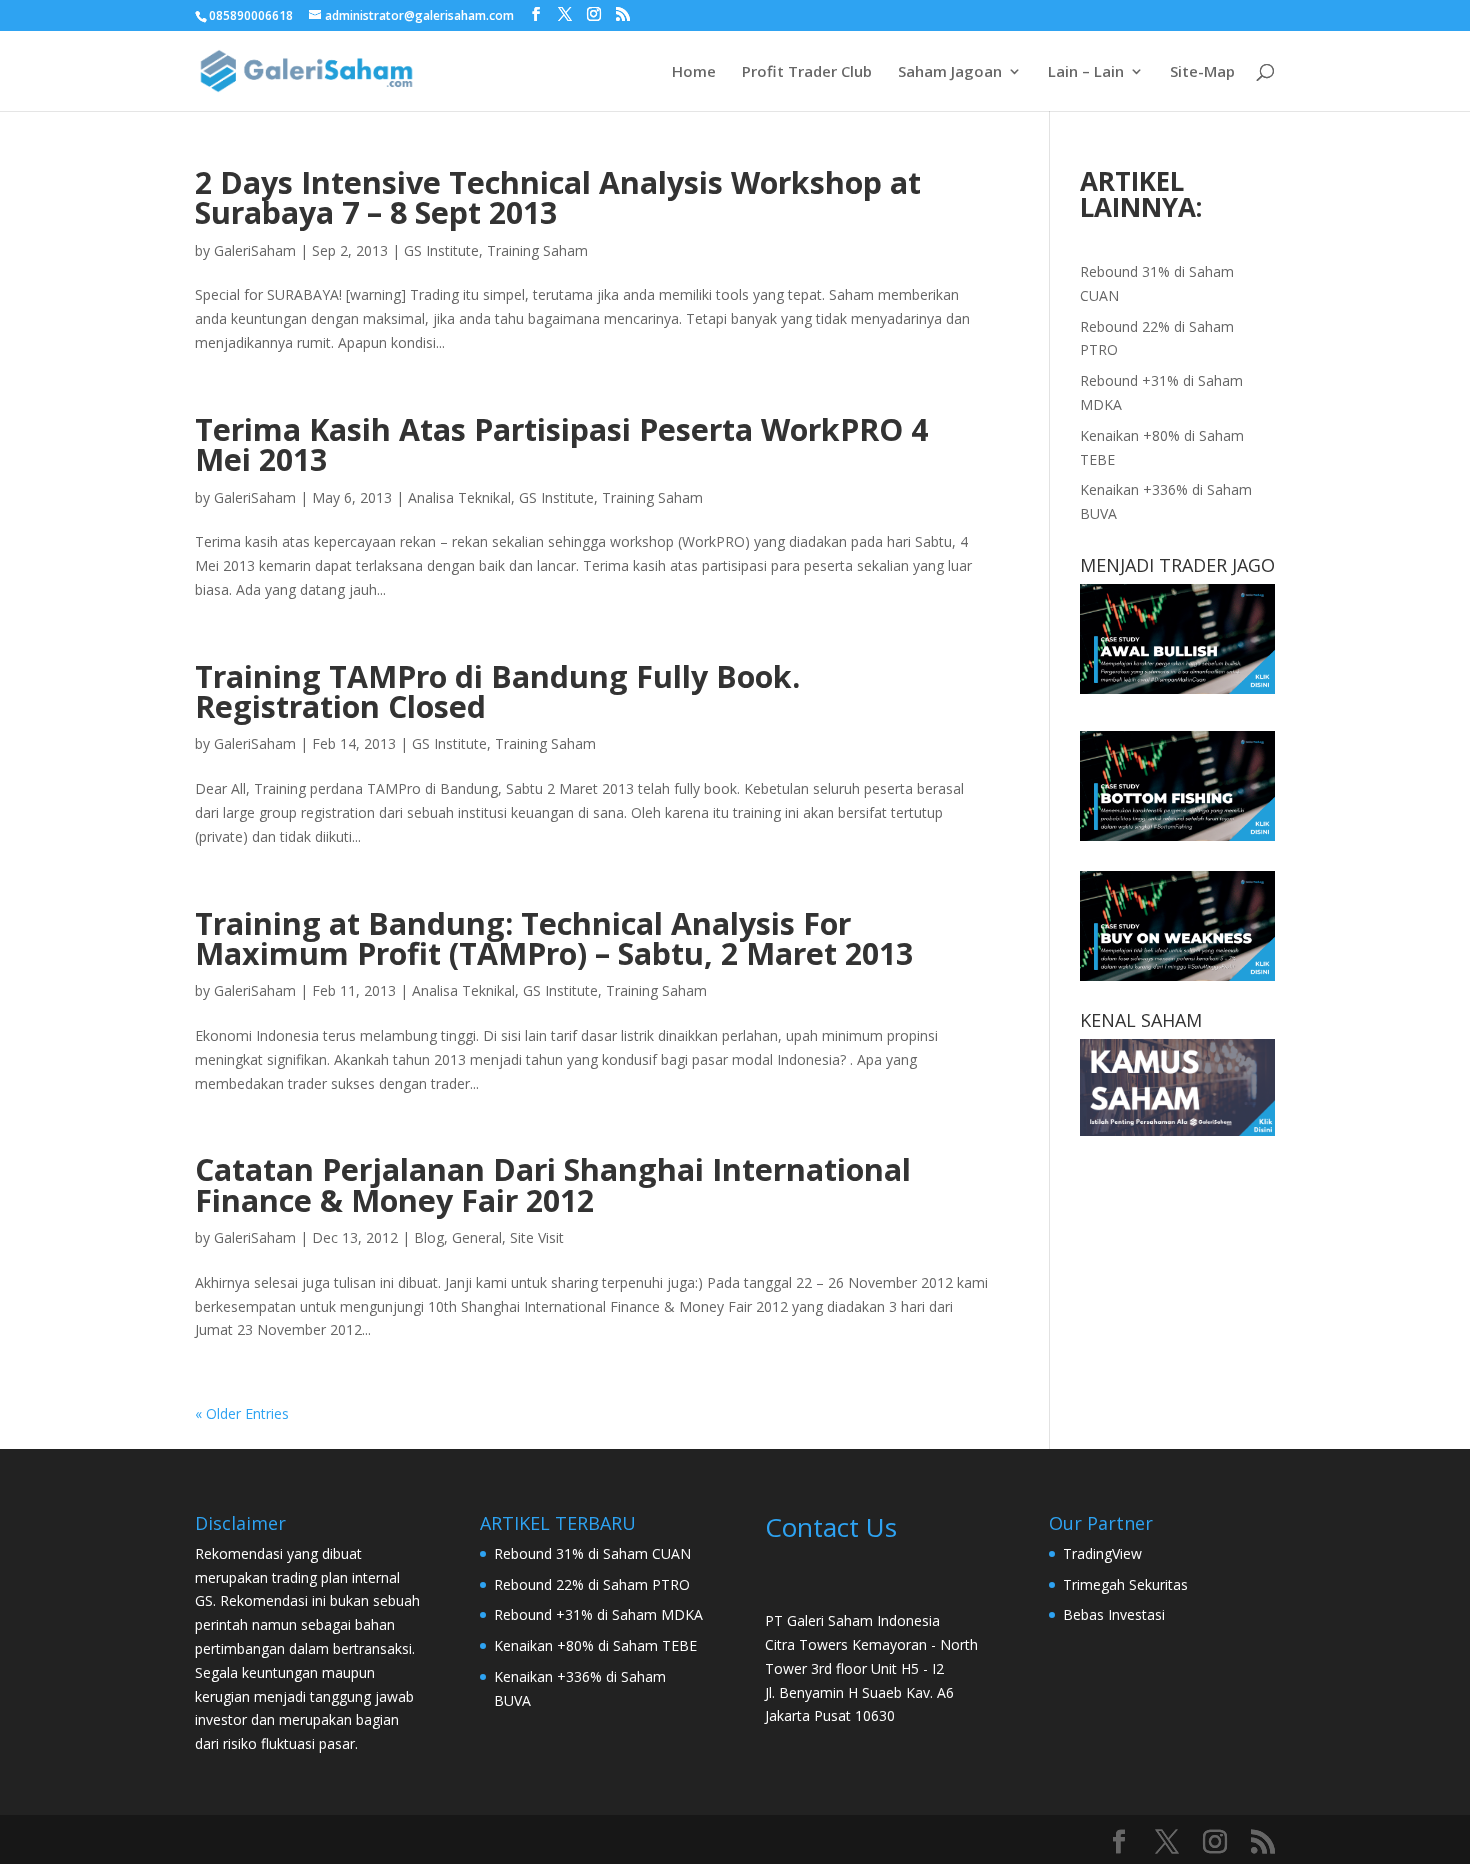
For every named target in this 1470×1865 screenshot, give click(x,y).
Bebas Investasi (1114, 1614)
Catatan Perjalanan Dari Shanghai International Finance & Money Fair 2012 (553, 1184)
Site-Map (1202, 72)
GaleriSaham (255, 250)
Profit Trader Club (807, 72)
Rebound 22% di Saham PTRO (592, 1584)
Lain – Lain (1086, 72)
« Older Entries (242, 1413)
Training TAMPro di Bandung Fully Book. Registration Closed (497, 691)
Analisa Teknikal (459, 497)
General (477, 1237)
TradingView (1102, 1553)
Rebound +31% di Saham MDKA (598, 1614)
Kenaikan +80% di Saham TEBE (595, 1645)
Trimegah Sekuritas (1125, 1584)
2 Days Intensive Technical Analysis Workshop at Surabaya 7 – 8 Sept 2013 (558, 197)
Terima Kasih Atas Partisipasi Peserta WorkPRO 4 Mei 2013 (561, 444)
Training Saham (537, 250)
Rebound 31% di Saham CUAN (592, 1553)
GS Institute (441, 250)
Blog (429, 1237)
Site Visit (537, 1237)
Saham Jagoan (950, 72)
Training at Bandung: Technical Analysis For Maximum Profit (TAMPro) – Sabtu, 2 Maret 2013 (554, 938)
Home (694, 72)
